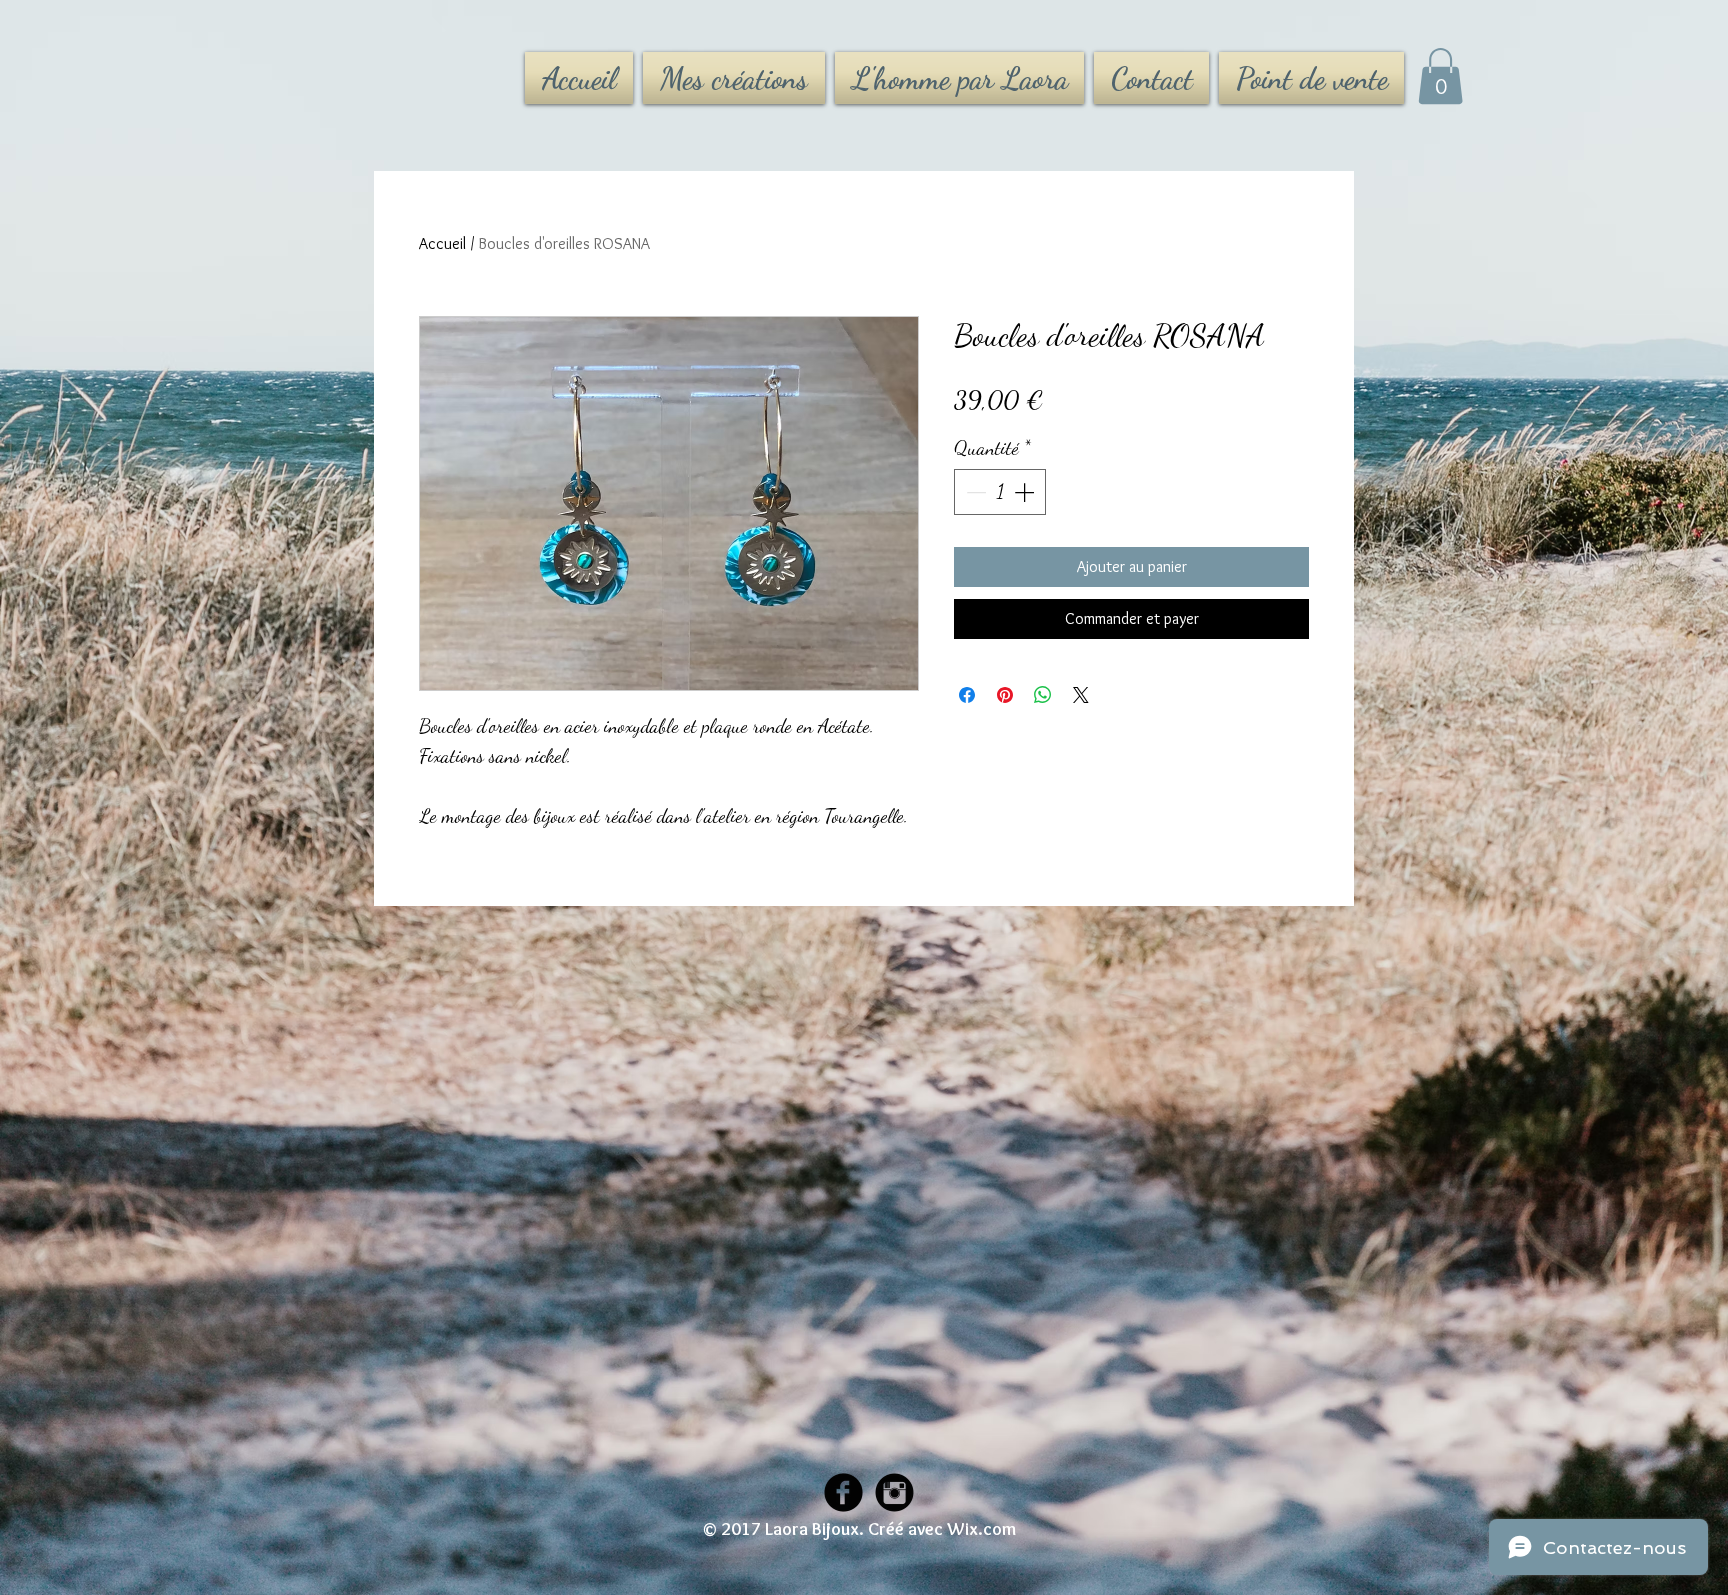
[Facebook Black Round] (843, 1492)
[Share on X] (1081, 695)
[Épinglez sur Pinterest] (1005, 695)
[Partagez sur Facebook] (967, 695)
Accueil (442, 243)
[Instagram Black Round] (894, 1492)
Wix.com (981, 1529)
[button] (1440, 76)
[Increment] (1026, 492)
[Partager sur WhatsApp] (1043, 695)
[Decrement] (974, 492)
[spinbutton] (1000, 492)
